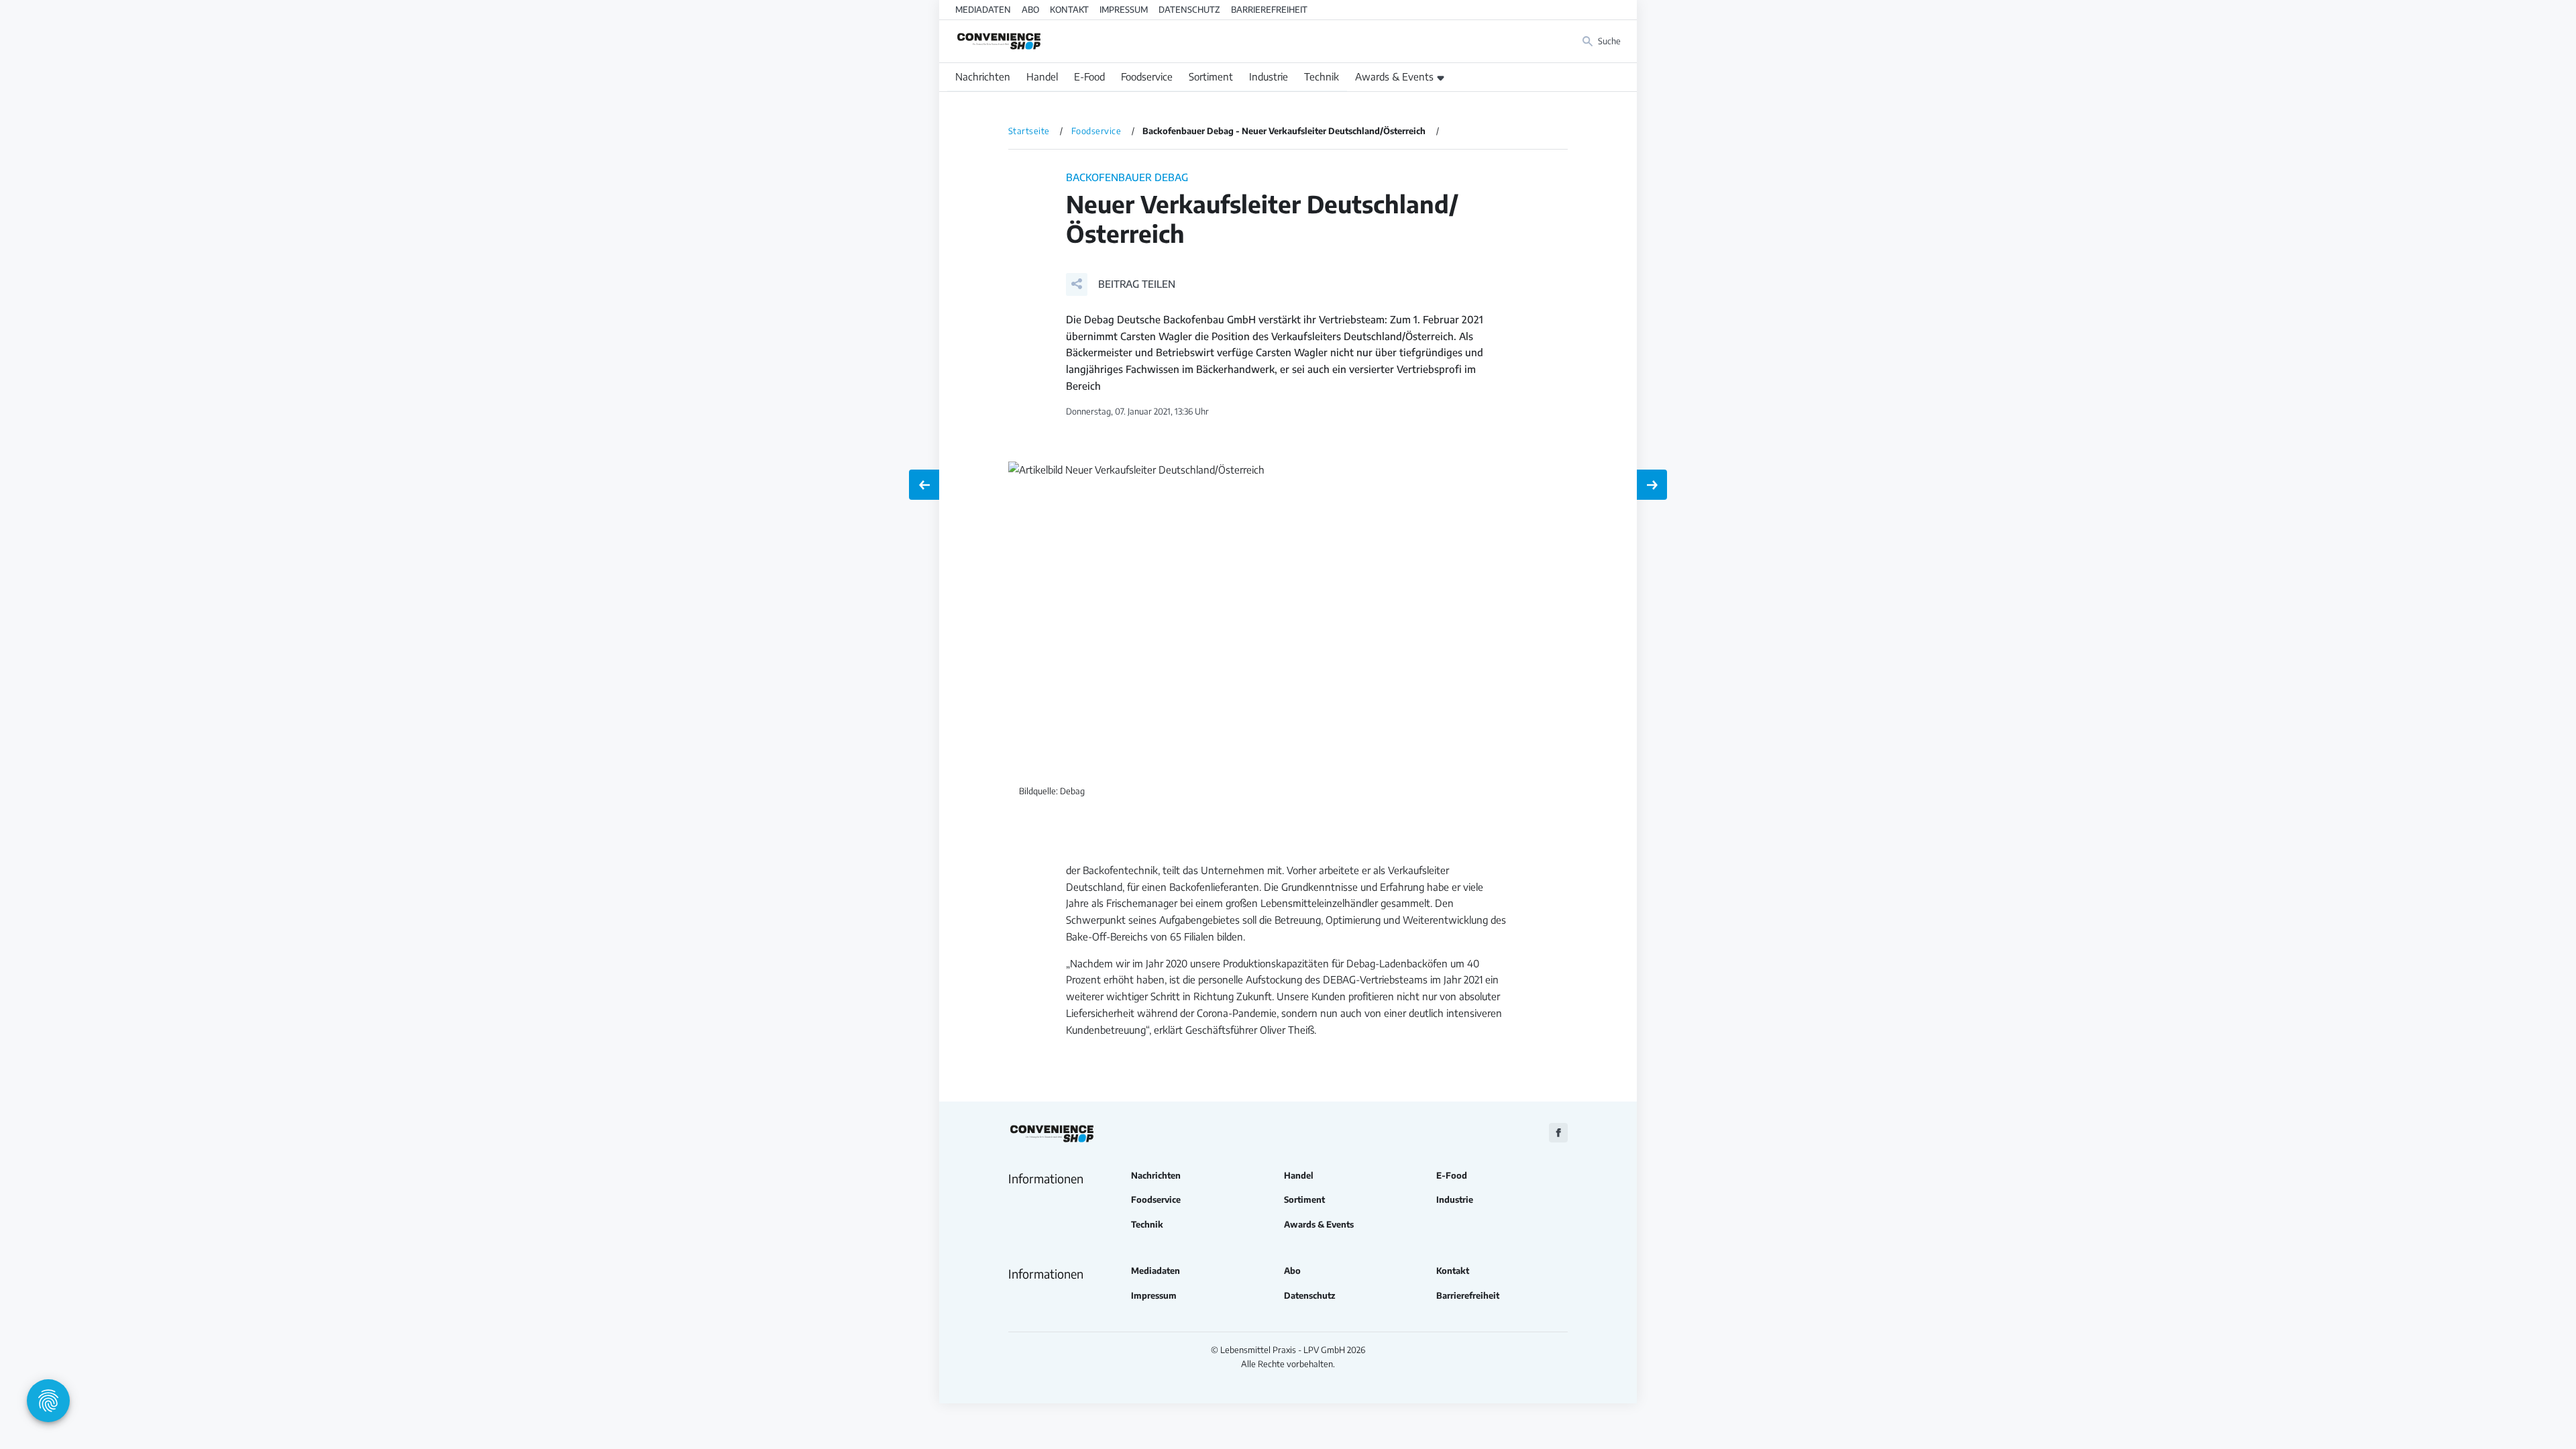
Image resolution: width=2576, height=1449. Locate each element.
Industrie (1269, 76)
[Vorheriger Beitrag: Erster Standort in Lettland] (924, 485)
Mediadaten (983, 9)
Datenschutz (1189, 9)
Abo (1030, 9)
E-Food (1089, 76)
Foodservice (1147, 76)
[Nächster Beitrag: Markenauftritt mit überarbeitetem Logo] (1652, 485)
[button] (1121, 284)
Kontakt (1069, 9)
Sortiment (1211, 76)
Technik (1322, 76)
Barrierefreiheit (1269, 9)
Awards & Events (1394, 76)
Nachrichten (983, 76)
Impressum (1124, 9)
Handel (1042, 76)
